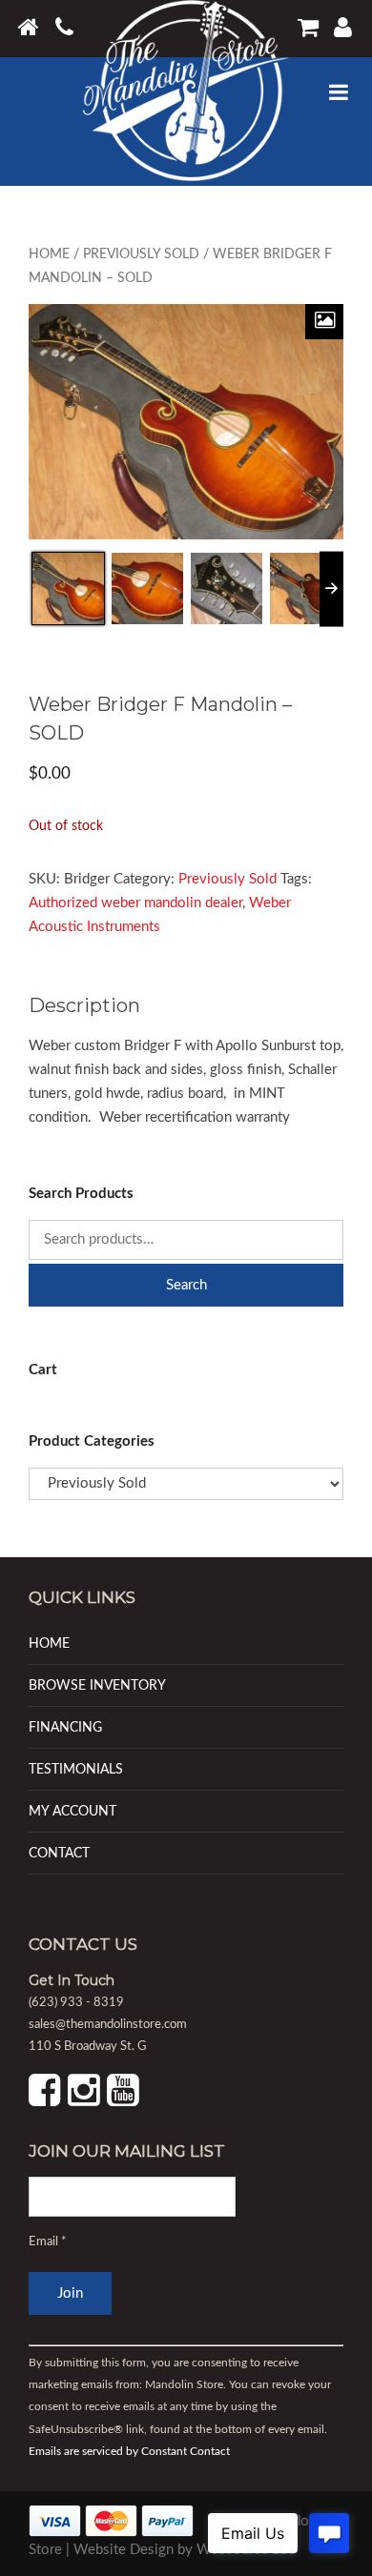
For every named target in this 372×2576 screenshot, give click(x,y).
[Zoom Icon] (324, 322)
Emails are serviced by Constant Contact (129, 2451)
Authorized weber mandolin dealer (135, 903)
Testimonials (76, 1769)
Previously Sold (141, 254)
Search (186, 1285)
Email (48, 2242)
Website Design (124, 2550)
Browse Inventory (97, 1685)
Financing (65, 1727)
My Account (72, 1811)
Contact (59, 1853)
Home (49, 254)
